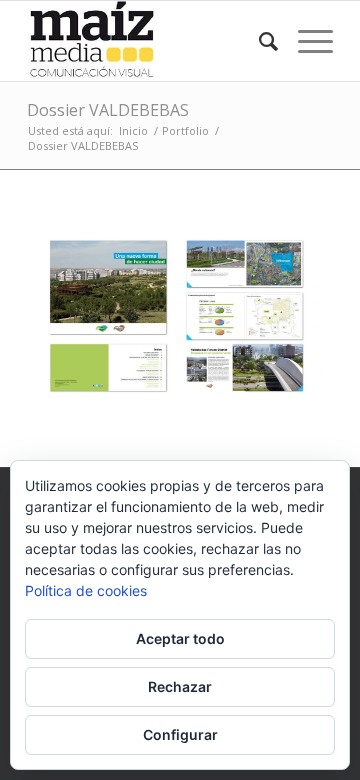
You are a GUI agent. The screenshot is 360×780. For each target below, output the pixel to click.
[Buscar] (258, 41)
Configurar (180, 734)
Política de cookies (86, 590)
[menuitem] (258, 41)
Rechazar (180, 686)
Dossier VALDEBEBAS (108, 110)
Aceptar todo (180, 638)
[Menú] (305, 41)
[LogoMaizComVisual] (149, 41)
